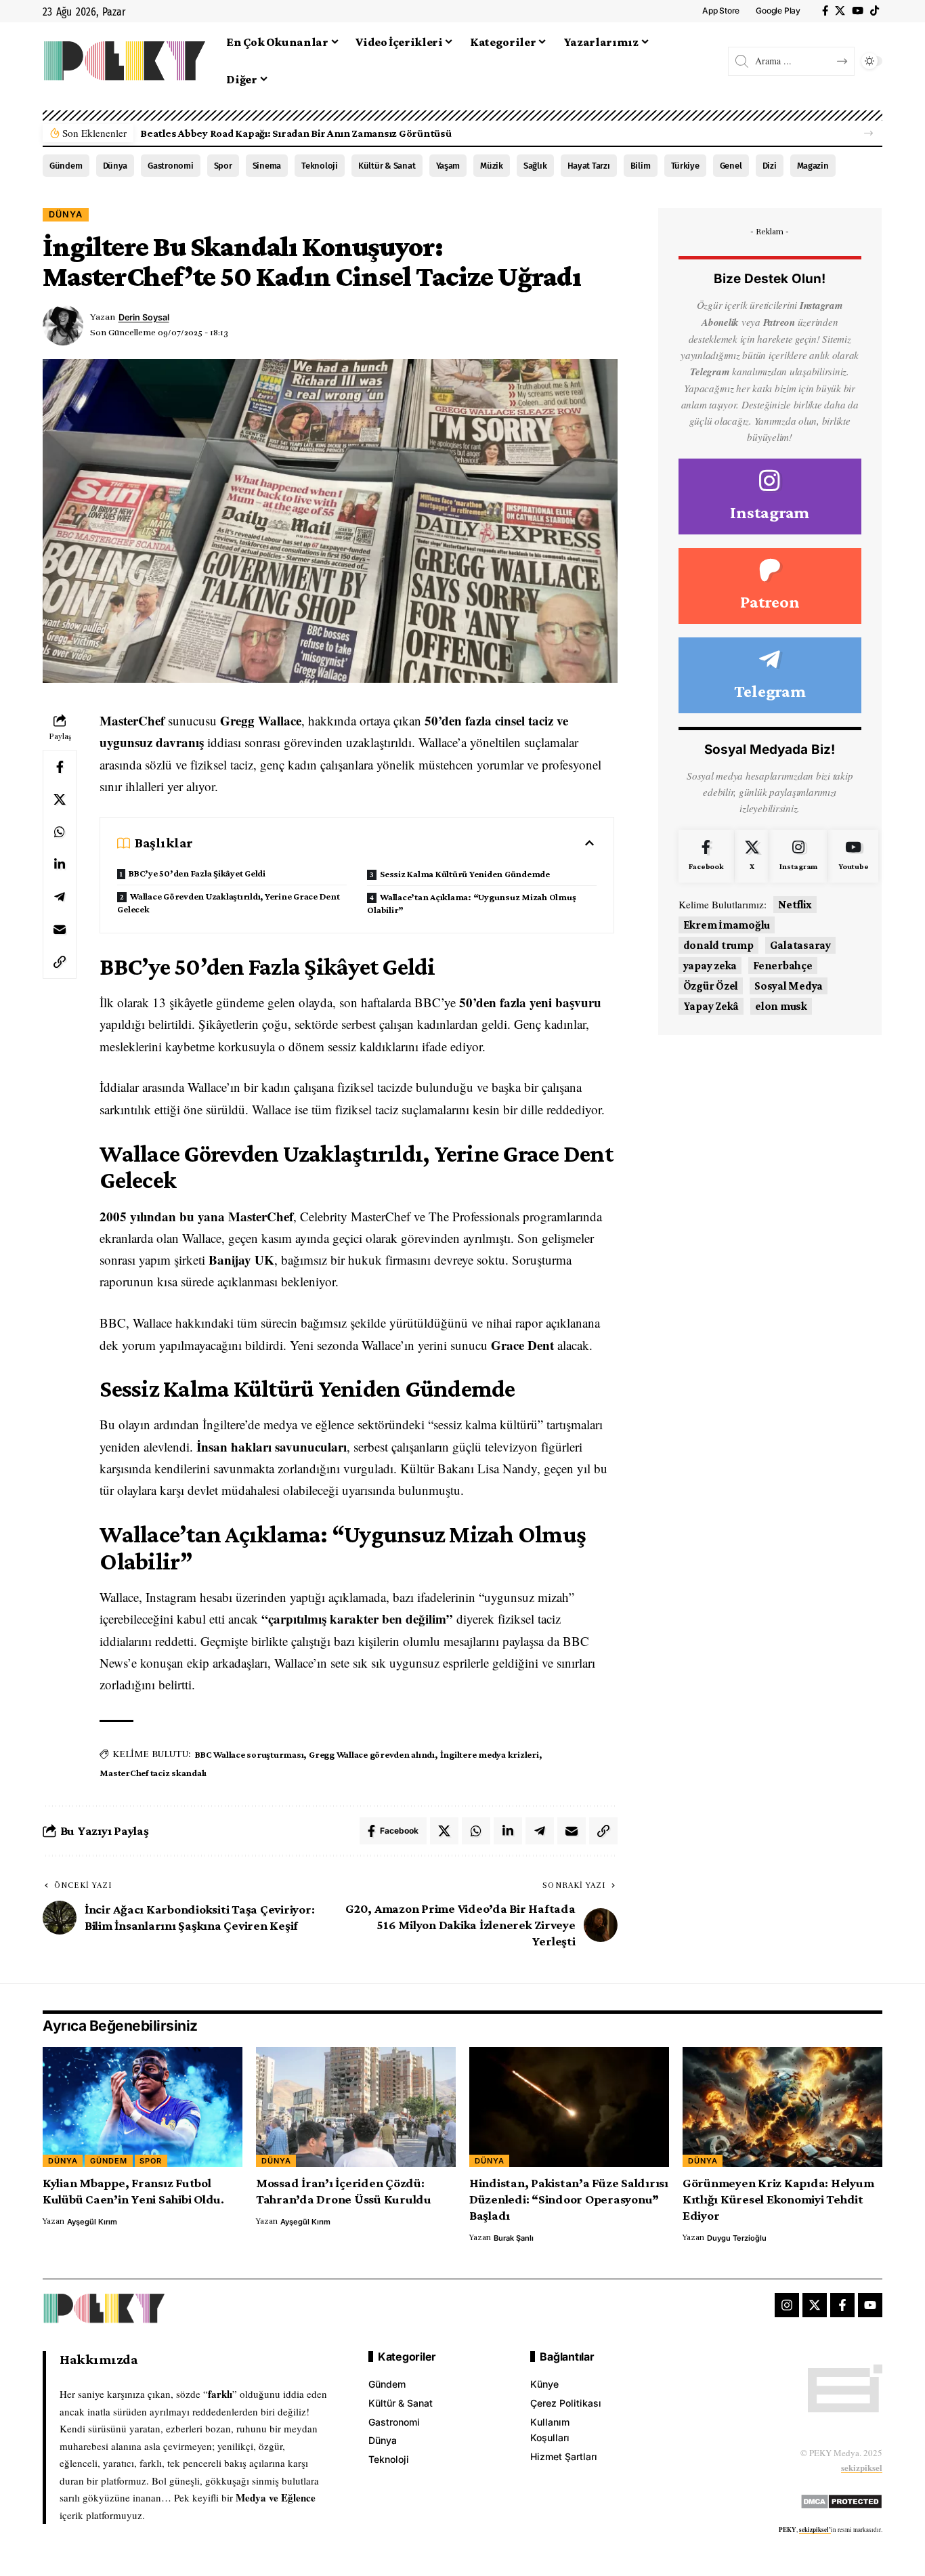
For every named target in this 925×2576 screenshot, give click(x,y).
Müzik (492, 166)
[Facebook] (825, 11)
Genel (731, 166)
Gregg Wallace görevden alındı (372, 1754)
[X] (840, 11)
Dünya (115, 166)
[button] (868, 133)
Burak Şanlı (514, 2238)
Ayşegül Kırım (92, 2222)
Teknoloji (320, 166)
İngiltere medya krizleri (490, 1754)
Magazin (813, 166)
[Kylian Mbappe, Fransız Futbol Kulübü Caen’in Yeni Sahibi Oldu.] (143, 2107)
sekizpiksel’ (815, 2530)
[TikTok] (875, 11)
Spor (223, 166)
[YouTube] (858, 11)
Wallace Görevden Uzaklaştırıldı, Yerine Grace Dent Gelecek (228, 903)
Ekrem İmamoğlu (727, 925)
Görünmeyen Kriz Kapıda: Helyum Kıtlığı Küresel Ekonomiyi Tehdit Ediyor (778, 2199)
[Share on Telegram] (60, 897)
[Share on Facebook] (60, 767)
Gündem (66, 166)
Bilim (641, 166)
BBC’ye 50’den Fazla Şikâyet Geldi (197, 873)
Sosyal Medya (789, 986)
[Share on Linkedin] (60, 864)
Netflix (795, 905)
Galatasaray (800, 945)
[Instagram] (770, 497)
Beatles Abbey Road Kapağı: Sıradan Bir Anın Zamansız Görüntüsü (296, 133)
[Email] (60, 929)
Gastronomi (171, 166)
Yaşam (448, 166)
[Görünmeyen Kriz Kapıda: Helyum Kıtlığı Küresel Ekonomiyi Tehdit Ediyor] (782, 2107)
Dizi (770, 166)
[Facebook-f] (842, 2305)
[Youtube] (853, 856)
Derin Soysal (144, 317)
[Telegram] (770, 675)
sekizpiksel (862, 2467)
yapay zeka (710, 966)
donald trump (718, 945)
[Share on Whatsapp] (60, 832)
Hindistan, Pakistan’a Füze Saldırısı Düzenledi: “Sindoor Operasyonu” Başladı (569, 2199)
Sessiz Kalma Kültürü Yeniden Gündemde (465, 874)
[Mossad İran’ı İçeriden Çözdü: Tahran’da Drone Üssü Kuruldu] (356, 2107)
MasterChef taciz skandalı (153, 1773)
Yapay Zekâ (711, 1006)
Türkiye (685, 166)
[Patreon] (770, 586)
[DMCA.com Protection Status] (841, 2499)
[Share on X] (60, 799)
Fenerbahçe (783, 966)
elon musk (781, 1006)
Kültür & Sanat (387, 166)
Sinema (267, 166)
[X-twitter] (815, 2305)
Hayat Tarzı (589, 166)
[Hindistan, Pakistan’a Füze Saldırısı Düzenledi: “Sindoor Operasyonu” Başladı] (569, 2107)
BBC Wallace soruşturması (249, 1754)
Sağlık (535, 166)
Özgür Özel (711, 986)
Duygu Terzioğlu (737, 2238)
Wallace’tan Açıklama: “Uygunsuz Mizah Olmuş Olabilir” (471, 903)
